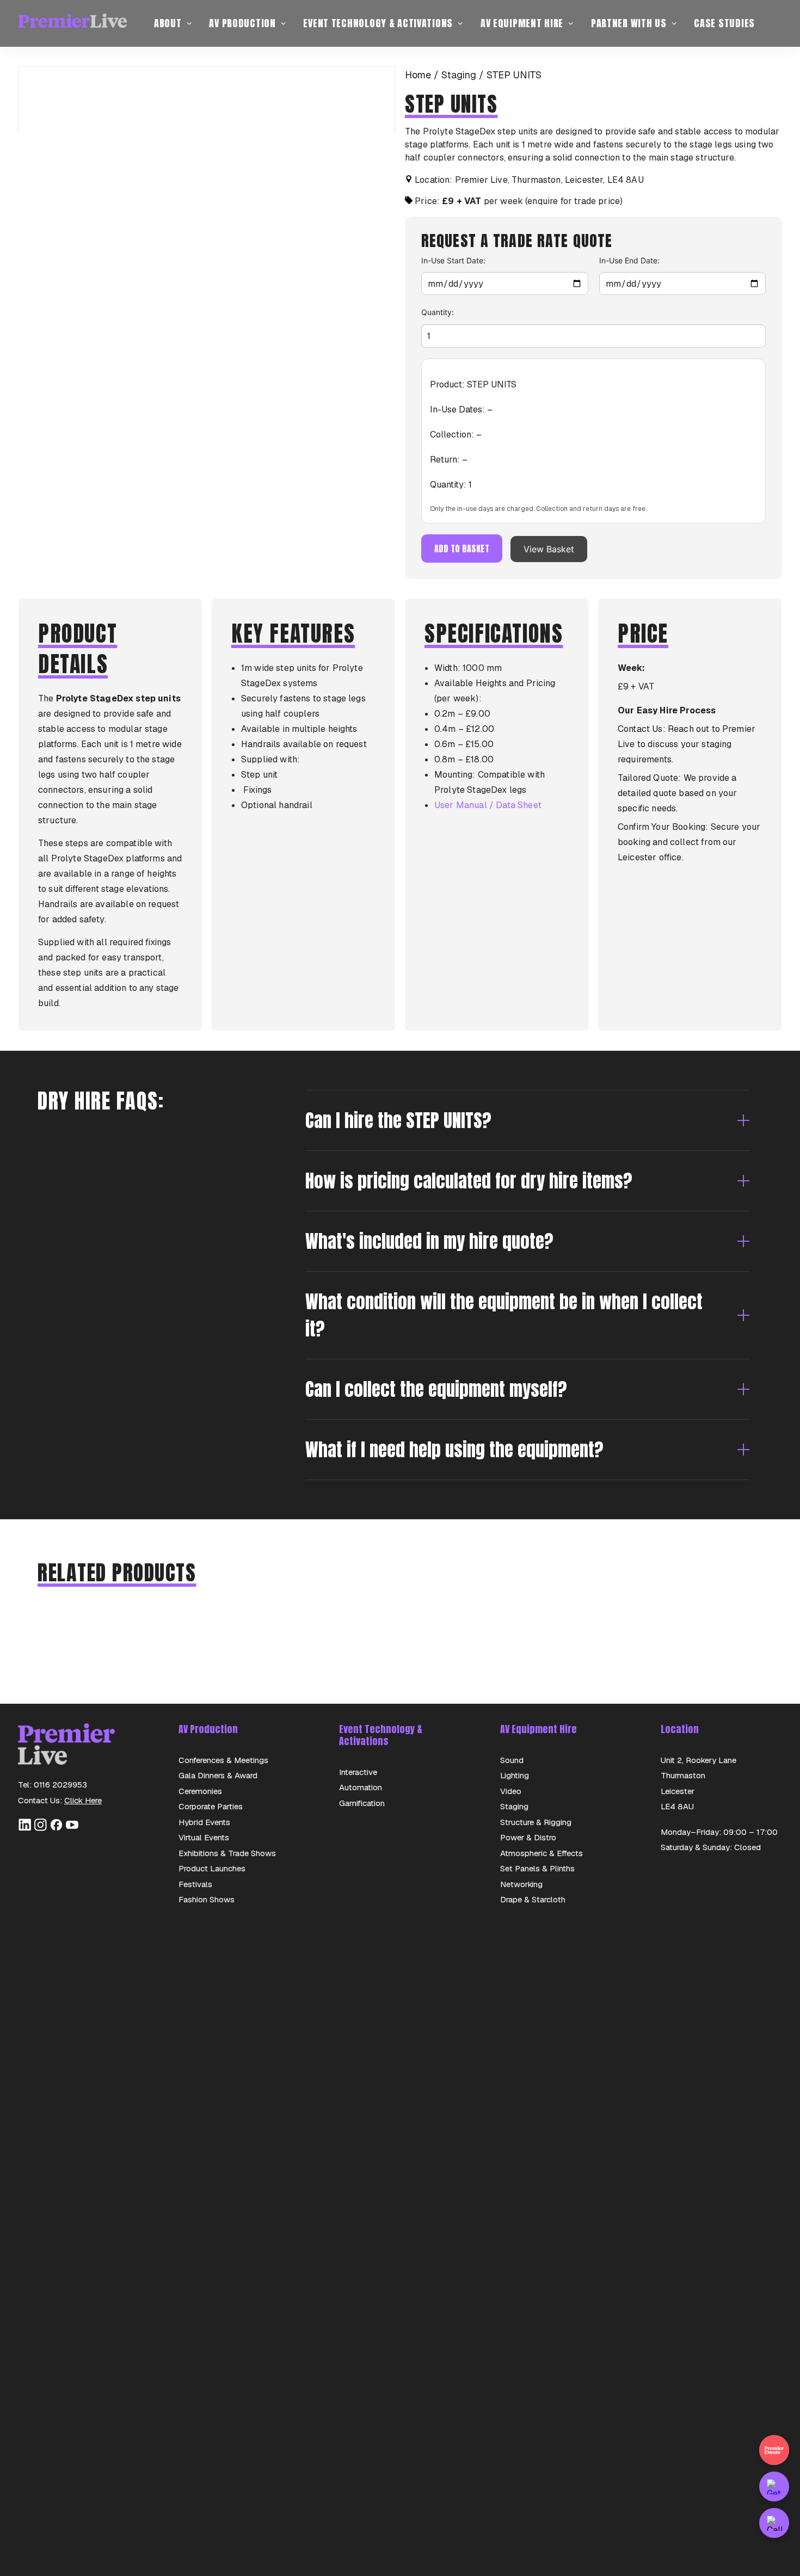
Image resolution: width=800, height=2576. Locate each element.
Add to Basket (462, 549)
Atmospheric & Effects (541, 1853)
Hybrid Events (204, 1822)
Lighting (515, 1775)
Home (418, 75)
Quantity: (438, 312)
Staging (459, 75)
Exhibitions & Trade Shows (227, 1853)
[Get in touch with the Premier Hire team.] (774, 2486)
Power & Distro (528, 1837)
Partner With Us (629, 23)
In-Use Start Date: (453, 260)
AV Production (242, 23)
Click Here (83, 1800)
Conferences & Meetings (223, 1760)
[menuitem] (173, 23)
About (168, 23)
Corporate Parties (211, 1806)
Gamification (362, 1803)
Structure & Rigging (536, 1822)
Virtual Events (204, 1837)
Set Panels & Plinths (537, 1868)
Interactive (358, 1772)
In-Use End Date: (629, 260)
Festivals (195, 1884)
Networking (521, 1884)
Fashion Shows (207, 1899)
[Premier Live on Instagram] (41, 1829)
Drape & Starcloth (533, 1899)
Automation (361, 1787)
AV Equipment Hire (522, 23)
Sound (512, 1760)
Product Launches (212, 1868)
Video (511, 1791)
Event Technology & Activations (378, 23)
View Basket (549, 549)
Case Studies (724, 23)
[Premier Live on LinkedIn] (25, 1829)
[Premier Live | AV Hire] (72, 23)
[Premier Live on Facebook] (56, 1829)
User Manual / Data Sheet (488, 805)
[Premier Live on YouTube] (72, 1829)
